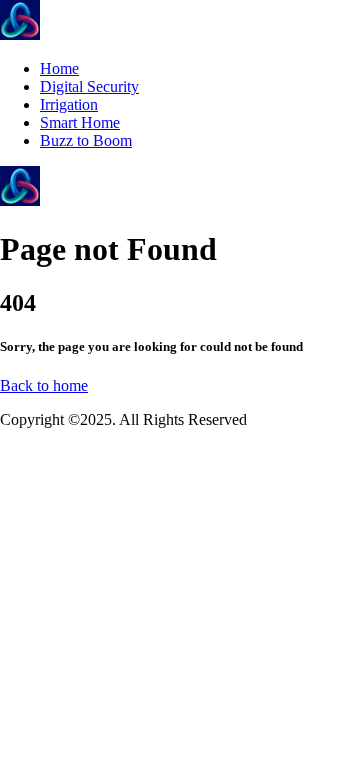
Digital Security (89, 86)
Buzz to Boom (86, 140)
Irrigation (69, 104)
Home (59, 68)
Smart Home (80, 122)
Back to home (44, 385)
